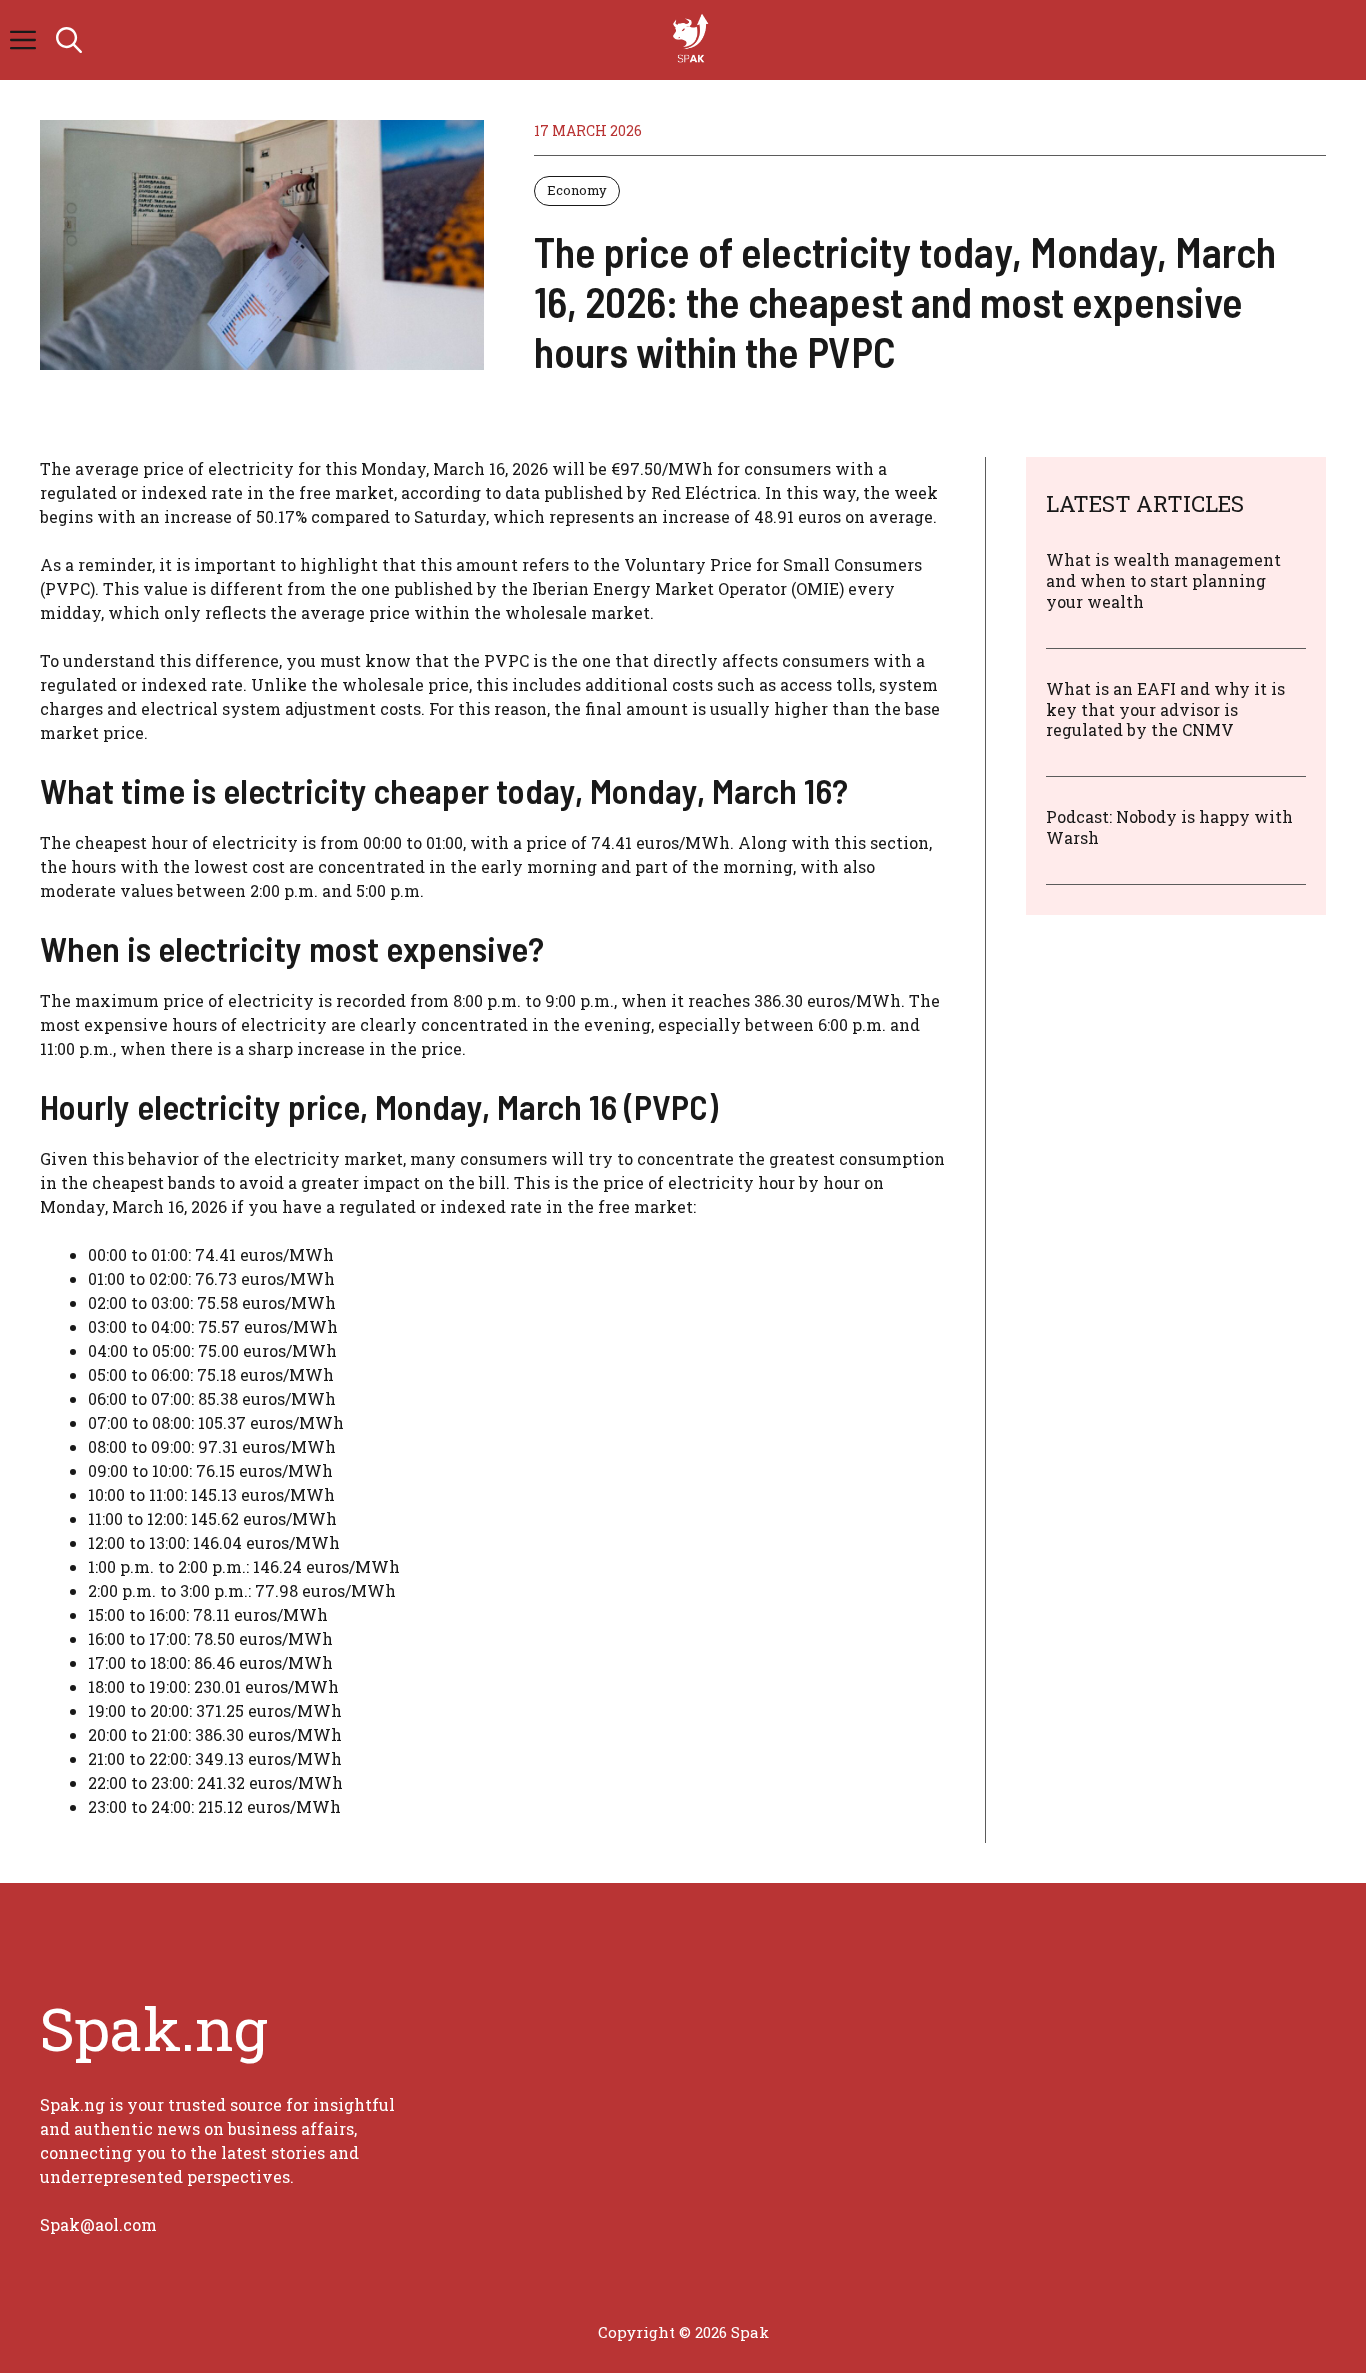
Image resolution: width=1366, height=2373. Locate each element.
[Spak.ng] (693, 40)
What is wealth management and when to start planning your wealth (1163, 580)
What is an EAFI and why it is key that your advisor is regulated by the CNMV (1165, 708)
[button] (69, 40)
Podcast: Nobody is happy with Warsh (1169, 827)
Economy (577, 190)
